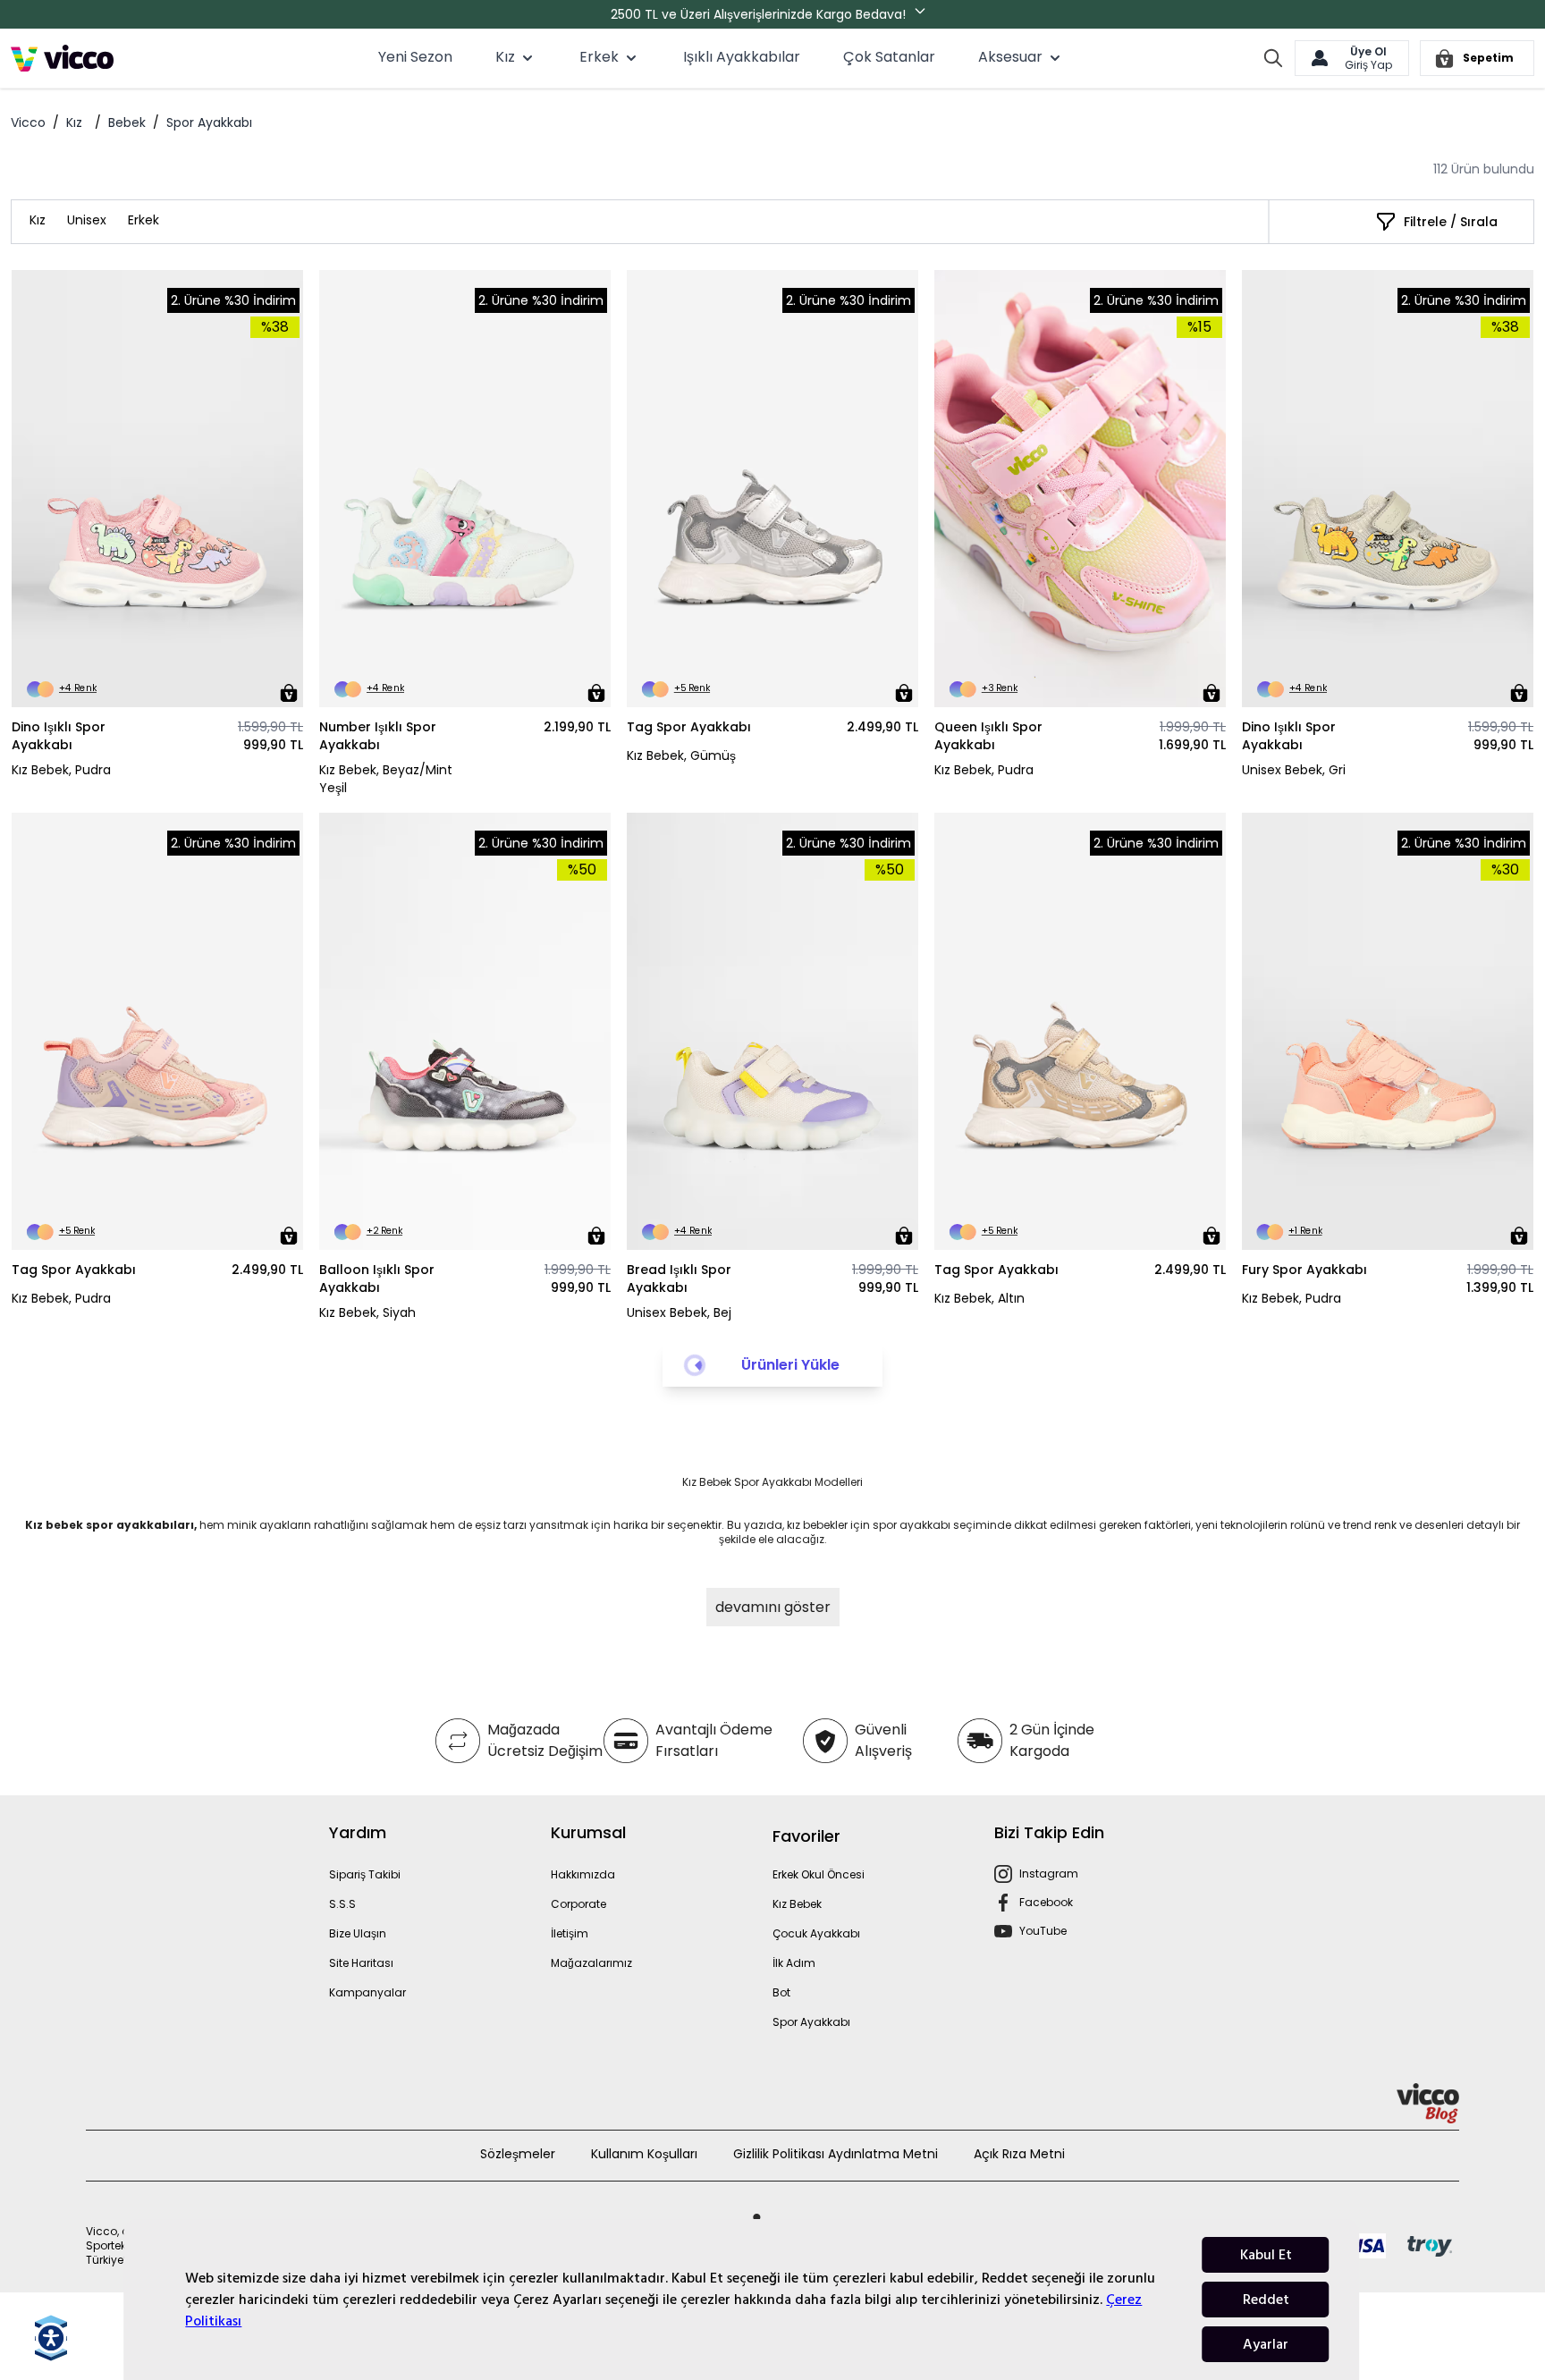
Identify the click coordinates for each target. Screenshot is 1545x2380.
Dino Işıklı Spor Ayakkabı (59, 736)
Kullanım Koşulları (644, 2154)
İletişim (570, 1933)
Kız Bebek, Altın (979, 1298)
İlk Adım (794, 1963)
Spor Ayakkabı (811, 2022)
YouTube (1043, 1931)
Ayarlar (1266, 2344)
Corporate (578, 1904)
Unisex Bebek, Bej (679, 1312)
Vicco (28, 122)
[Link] (62, 58)
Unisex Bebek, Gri (1294, 770)
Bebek (127, 122)
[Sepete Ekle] (289, 693)
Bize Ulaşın (358, 1933)
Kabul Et (1266, 2255)
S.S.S (342, 1904)
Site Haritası (361, 1963)
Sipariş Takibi (365, 1874)
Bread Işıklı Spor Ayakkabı (679, 1279)
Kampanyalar (367, 1992)
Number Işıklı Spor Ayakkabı (378, 736)
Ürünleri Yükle (790, 1365)
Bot (781, 1992)
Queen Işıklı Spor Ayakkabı (988, 736)
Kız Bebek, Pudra (61, 770)
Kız (74, 122)
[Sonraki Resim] (282, 489)
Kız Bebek (797, 1904)
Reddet (1266, 2300)
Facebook (1046, 1902)
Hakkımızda (583, 1874)
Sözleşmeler (518, 2154)
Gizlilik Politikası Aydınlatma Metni (836, 2154)
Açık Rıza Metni (1019, 2154)
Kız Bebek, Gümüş (681, 755)
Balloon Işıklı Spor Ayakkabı (377, 1279)
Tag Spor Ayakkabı (689, 727)
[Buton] (924, 14)
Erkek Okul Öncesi (819, 1874)
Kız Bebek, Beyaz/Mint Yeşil (386, 779)
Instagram (1049, 1874)
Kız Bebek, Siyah (367, 1312)
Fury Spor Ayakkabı (1304, 1270)
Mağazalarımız (591, 1963)
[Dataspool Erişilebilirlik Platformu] (51, 2338)
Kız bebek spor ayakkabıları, (111, 1525)
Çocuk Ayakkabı (816, 1933)
